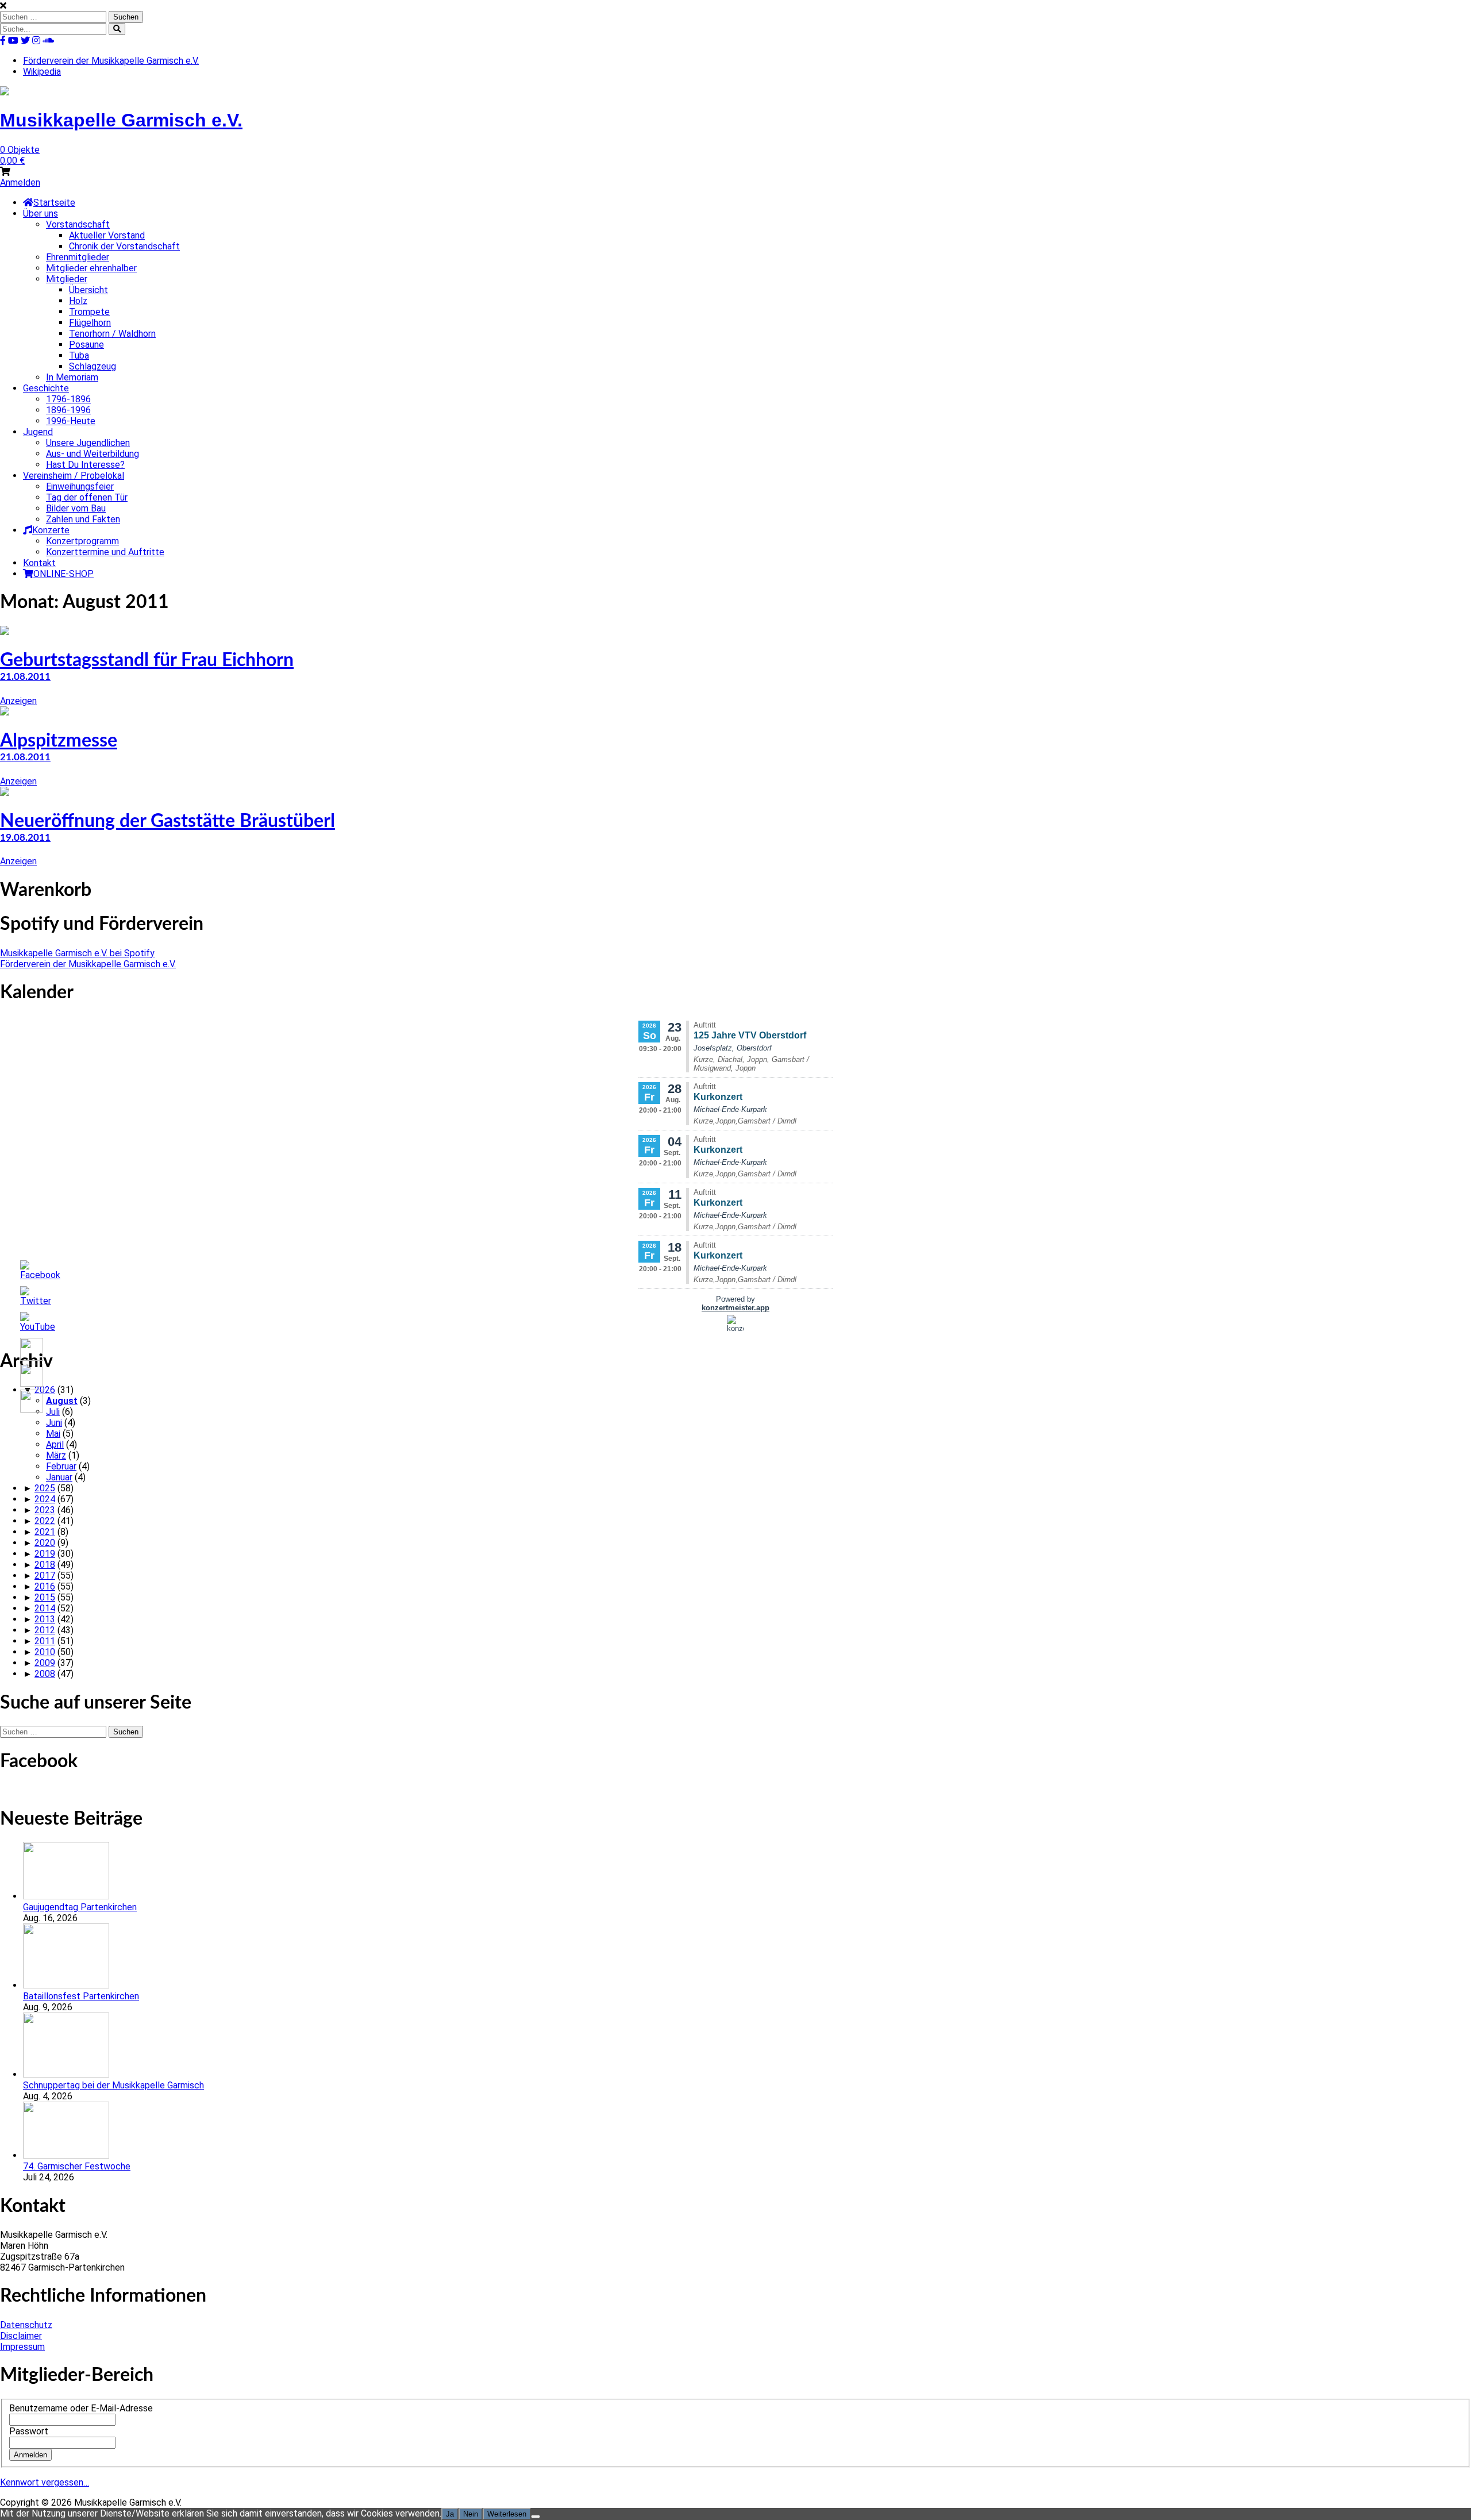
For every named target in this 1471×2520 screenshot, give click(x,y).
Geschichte (46, 388)
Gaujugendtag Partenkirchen (80, 1907)
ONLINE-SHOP (63, 574)
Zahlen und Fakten (83, 519)
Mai (53, 1434)
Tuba (79, 355)
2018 (45, 1565)
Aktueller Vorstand (107, 235)
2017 (45, 1576)
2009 (45, 1663)
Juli (53, 1412)
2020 (45, 1543)
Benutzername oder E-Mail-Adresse (81, 2408)
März (56, 1455)
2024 (45, 1499)
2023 (45, 1510)
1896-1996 (68, 410)
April (55, 1444)
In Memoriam (72, 377)
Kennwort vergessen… (45, 2482)
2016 (45, 1586)
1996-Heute (71, 421)
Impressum (22, 2347)
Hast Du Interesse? (85, 465)
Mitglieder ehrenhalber (91, 268)
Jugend (38, 432)
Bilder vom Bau (76, 508)
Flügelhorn (90, 323)
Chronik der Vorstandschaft (124, 246)
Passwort (29, 2431)
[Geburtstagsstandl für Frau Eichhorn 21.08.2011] (5, 632)
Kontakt (39, 563)
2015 (45, 1597)
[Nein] (536, 2517)
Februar (61, 1466)
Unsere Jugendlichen (88, 443)
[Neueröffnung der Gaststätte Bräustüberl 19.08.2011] (5, 793)
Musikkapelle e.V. (121, 120)
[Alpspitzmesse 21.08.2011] (5, 712)
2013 (45, 1619)
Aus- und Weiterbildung (93, 454)
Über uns (41, 213)
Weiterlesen (507, 2514)
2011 (45, 1641)
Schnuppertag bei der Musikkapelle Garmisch (113, 2085)
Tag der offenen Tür (87, 497)
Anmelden (20, 182)
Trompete (89, 312)
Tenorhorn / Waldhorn (112, 334)
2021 (45, 1532)
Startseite (54, 203)
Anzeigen (18, 701)
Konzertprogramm (82, 541)
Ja (450, 2514)
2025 (45, 1488)
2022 (45, 1521)
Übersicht (88, 290)
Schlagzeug (93, 366)
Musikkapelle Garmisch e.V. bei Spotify (77, 953)
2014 (45, 1608)
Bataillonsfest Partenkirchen (81, 1996)
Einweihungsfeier (80, 486)
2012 (45, 1630)
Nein (471, 2514)
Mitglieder (67, 279)
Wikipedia (42, 72)
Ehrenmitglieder (78, 257)
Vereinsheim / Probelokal (74, 476)
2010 (45, 1652)
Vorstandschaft (78, 224)
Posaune (86, 345)
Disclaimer (21, 2336)
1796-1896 (68, 399)
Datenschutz (26, 2325)
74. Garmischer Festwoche (77, 2166)
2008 (45, 1674)
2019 (45, 1554)
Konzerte (51, 530)
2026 (45, 1390)
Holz (78, 301)
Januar (59, 1477)
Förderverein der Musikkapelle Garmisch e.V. (111, 61)
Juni (54, 1423)
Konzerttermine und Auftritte (105, 552)
